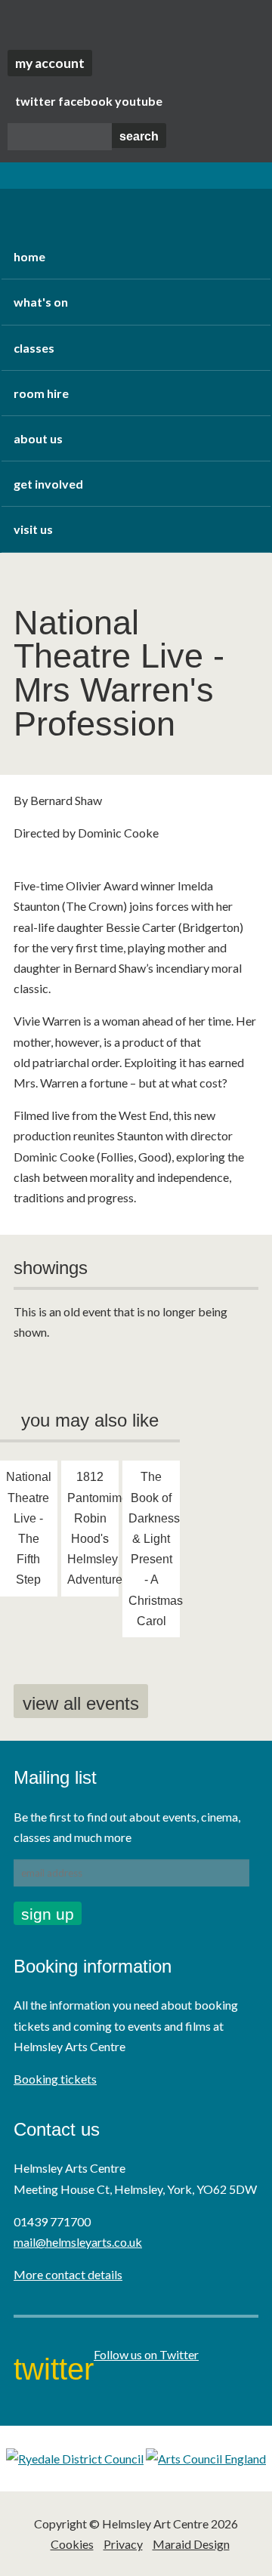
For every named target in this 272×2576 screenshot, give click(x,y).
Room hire (41, 393)
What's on (41, 302)
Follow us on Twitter (146, 2354)
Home (29, 256)
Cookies (72, 2544)
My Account (50, 63)
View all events (81, 1703)
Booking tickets (55, 2079)
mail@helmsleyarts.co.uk (78, 2242)
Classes (34, 348)
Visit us (33, 529)
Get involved (48, 484)
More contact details (68, 2274)
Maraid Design (191, 2544)
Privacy (123, 2544)
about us (38, 438)
